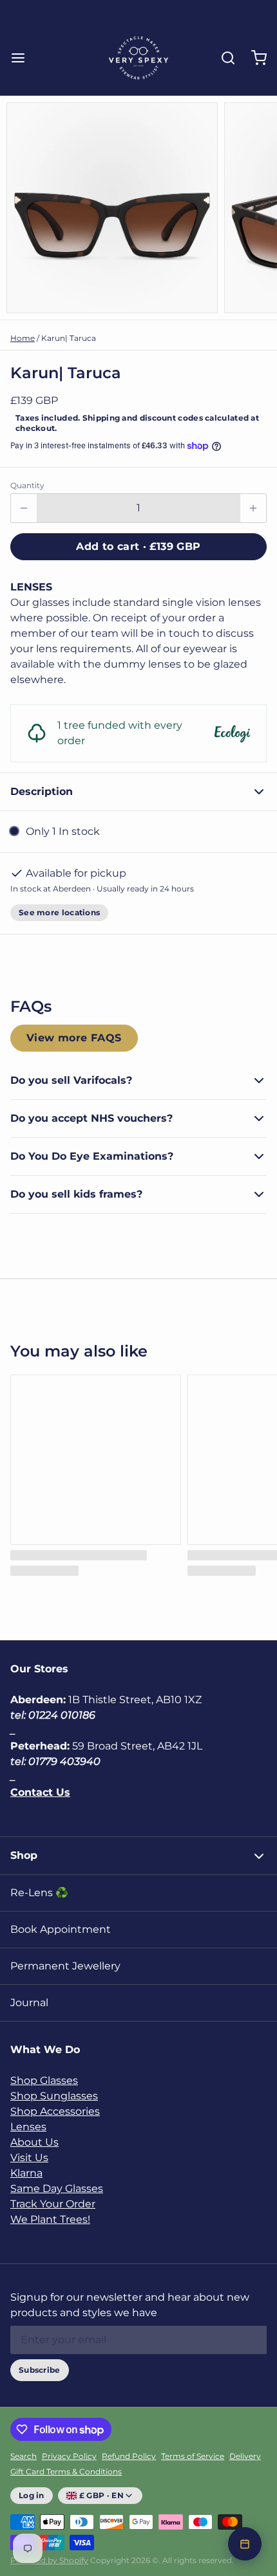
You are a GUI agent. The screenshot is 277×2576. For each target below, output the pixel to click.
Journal (29, 2003)
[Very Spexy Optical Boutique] (138, 58)
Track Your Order (53, 2204)
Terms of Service (193, 2456)
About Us (34, 2142)
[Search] (223, 58)
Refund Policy (129, 2456)
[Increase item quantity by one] (253, 508)
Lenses (28, 2127)
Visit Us (29, 2158)
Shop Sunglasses (54, 2096)
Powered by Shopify (49, 2560)
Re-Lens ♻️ (39, 1893)
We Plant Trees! (50, 2219)
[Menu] (23, 58)
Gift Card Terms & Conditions (66, 2471)
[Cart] (254, 58)
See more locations (59, 912)
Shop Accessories (55, 2111)
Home (23, 338)
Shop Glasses (44, 2080)
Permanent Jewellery (65, 1966)
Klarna (26, 2173)
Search (24, 2456)
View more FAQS (74, 1038)
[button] (138, 547)
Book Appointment (61, 1929)
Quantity (27, 485)
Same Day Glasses (57, 2188)
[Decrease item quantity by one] (24, 508)
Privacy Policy (69, 2456)
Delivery (245, 2456)
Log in (32, 2495)
